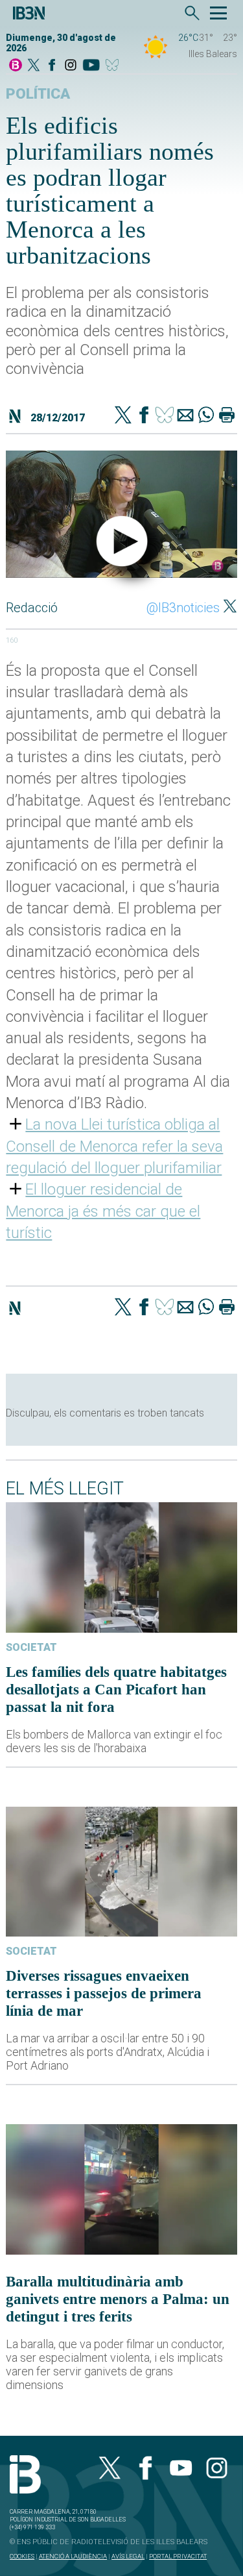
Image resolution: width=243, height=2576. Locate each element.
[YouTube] (91, 66)
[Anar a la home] (16, 66)
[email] (185, 416)
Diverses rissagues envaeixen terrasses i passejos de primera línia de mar (104, 1993)
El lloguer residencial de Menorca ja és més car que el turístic (103, 1211)
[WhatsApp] (206, 416)
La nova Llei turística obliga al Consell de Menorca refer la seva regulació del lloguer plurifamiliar (114, 1146)
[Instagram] (71, 66)
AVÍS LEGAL (128, 2556)
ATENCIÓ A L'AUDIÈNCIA (73, 2556)
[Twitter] (123, 416)
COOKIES (22, 2556)
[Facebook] (52, 66)
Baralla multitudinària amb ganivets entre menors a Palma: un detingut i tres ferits (118, 2299)
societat (31, 1647)
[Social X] (34, 66)
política (38, 94)
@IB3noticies (183, 608)
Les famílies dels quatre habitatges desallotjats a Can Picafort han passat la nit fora (116, 1689)
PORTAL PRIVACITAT (178, 2556)
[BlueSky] (114, 66)
